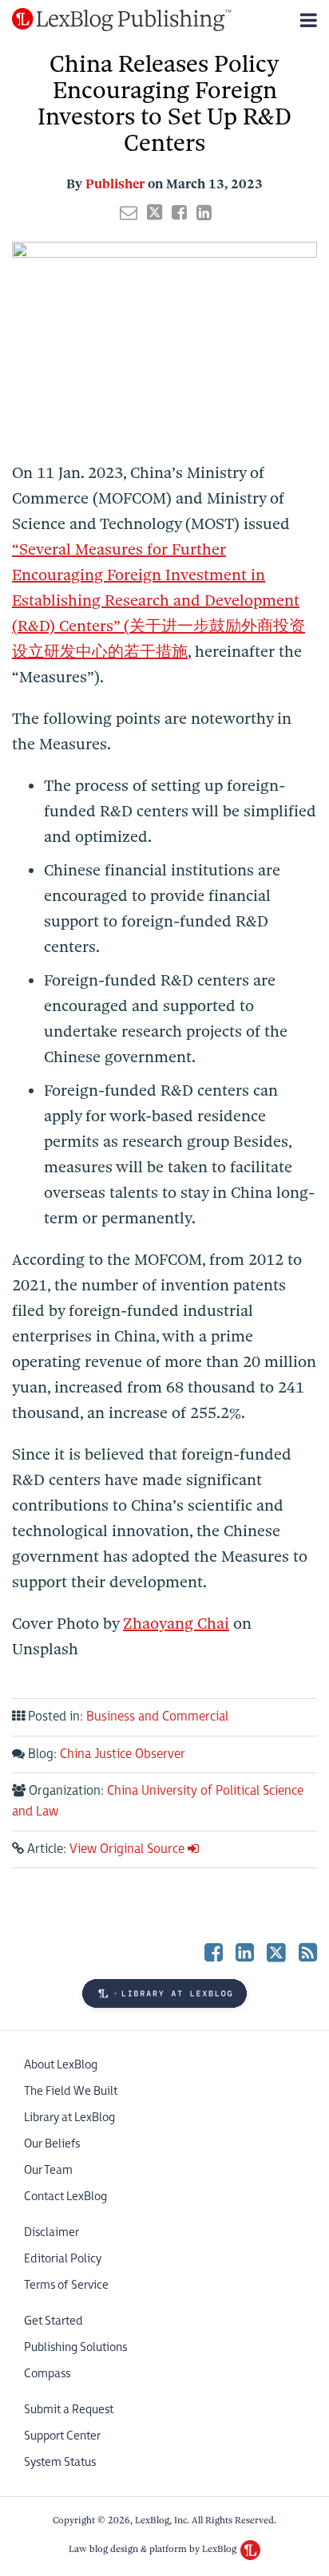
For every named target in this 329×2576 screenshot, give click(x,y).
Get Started (54, 2321)
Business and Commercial (157, 1717)
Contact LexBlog (65, 2197)
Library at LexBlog (69, 2118)
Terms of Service (66, 2285)
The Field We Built (71, 2091)
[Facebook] (214, 1952)
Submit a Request (69, 2410)
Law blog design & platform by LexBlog (154, 2549)
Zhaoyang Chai (176, 1624)
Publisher (115, 184)
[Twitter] (276, 1952)
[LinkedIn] (245, 1952)
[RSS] (308, 1952)
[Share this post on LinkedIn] (204, 212)
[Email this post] (129, 212)
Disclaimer (52, 2232)
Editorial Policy (63, 2259)
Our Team (48, 2170)
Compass (47, 2374)
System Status (60, 2462)
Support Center (62, 2436)
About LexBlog (61, 2065)
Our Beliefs (52, 2144)
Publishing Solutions (75, 2347)
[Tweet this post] (155, 212)
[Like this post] (179, 212)
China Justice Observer (123, 1754)
